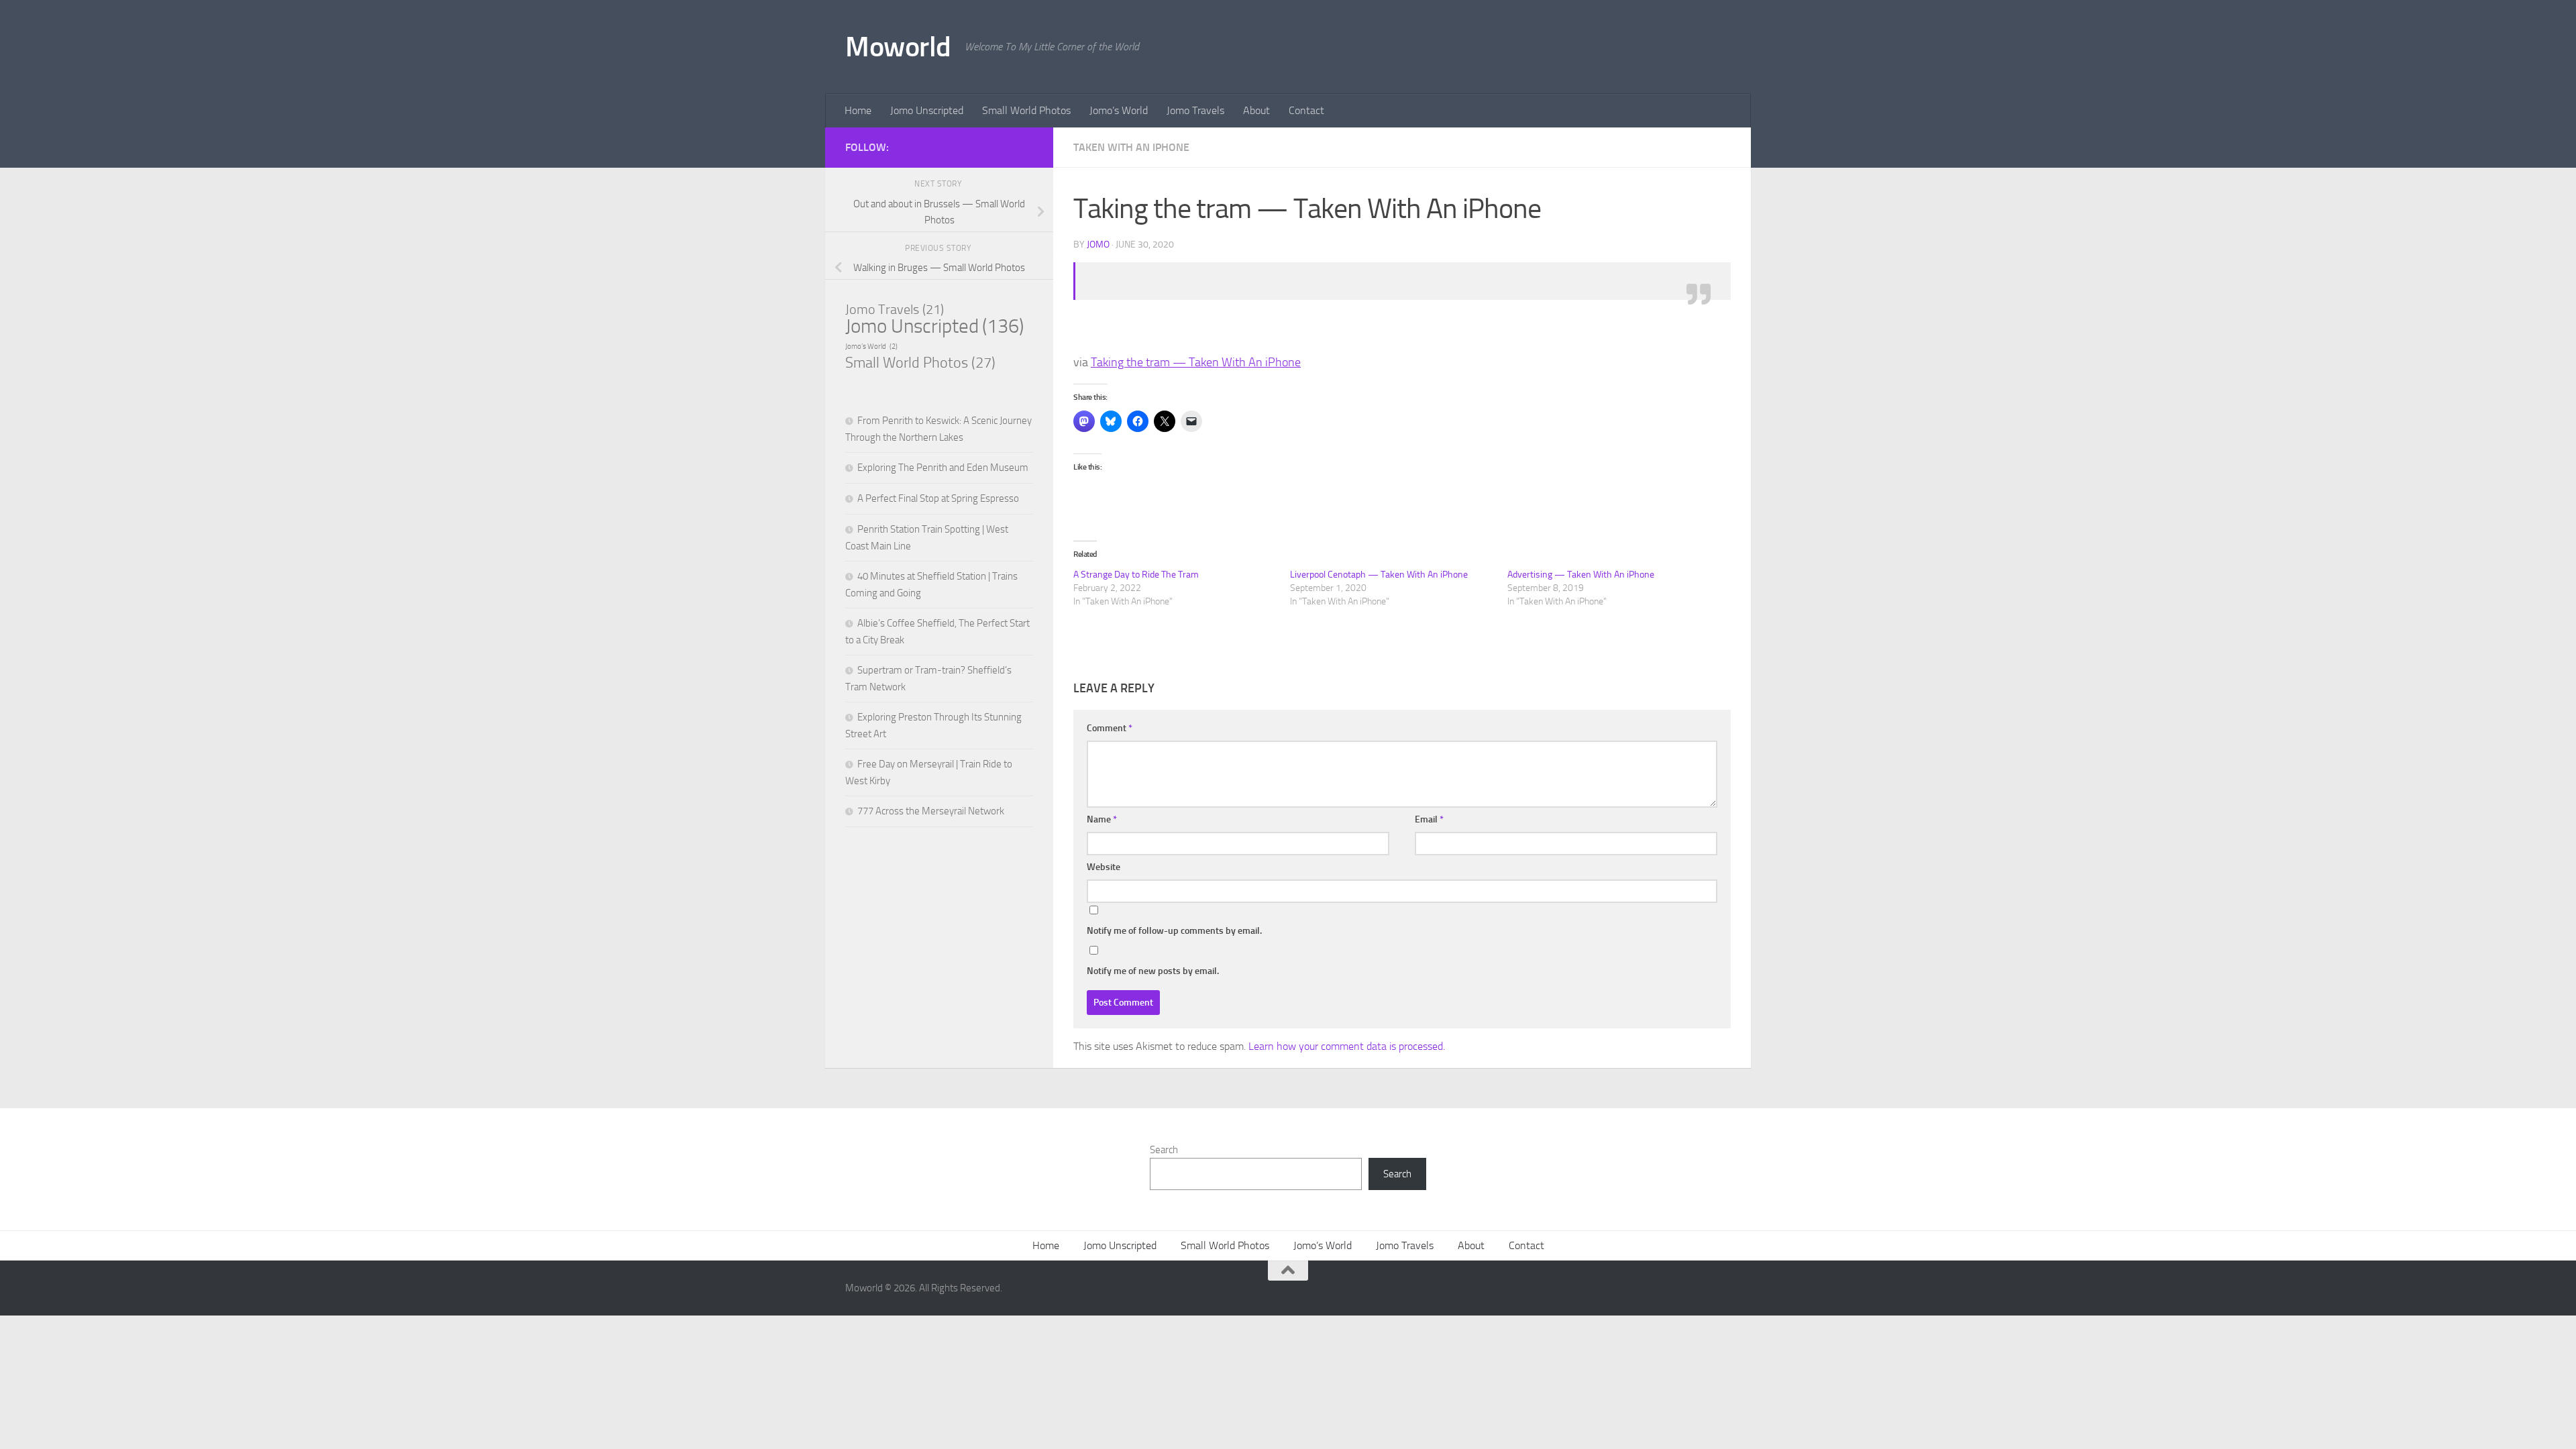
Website (1104, 867)
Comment (1110, 728)
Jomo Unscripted (927, 110)
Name (1102, 819)
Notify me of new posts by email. (1153, 971)
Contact (1306, 110)
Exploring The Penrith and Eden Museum (943, 468)
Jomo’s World (1119, 110)
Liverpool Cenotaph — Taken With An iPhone (1379, 575)
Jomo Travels (1195, 110)
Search (1164, 1150)
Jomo (1098, 245)
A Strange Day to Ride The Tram (1136, 575)
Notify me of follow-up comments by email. (1174, 931)
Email (1429, 819)
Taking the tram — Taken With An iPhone (1196, 362)
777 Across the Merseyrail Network (931, 811)
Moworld (898, 47)
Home (858, 110)
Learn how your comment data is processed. (1347, 1046)
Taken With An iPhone (1131, 147)
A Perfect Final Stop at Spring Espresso (938, 498)
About (1256, 110)
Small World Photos (1026, 110)
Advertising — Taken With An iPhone (1581, 575)
